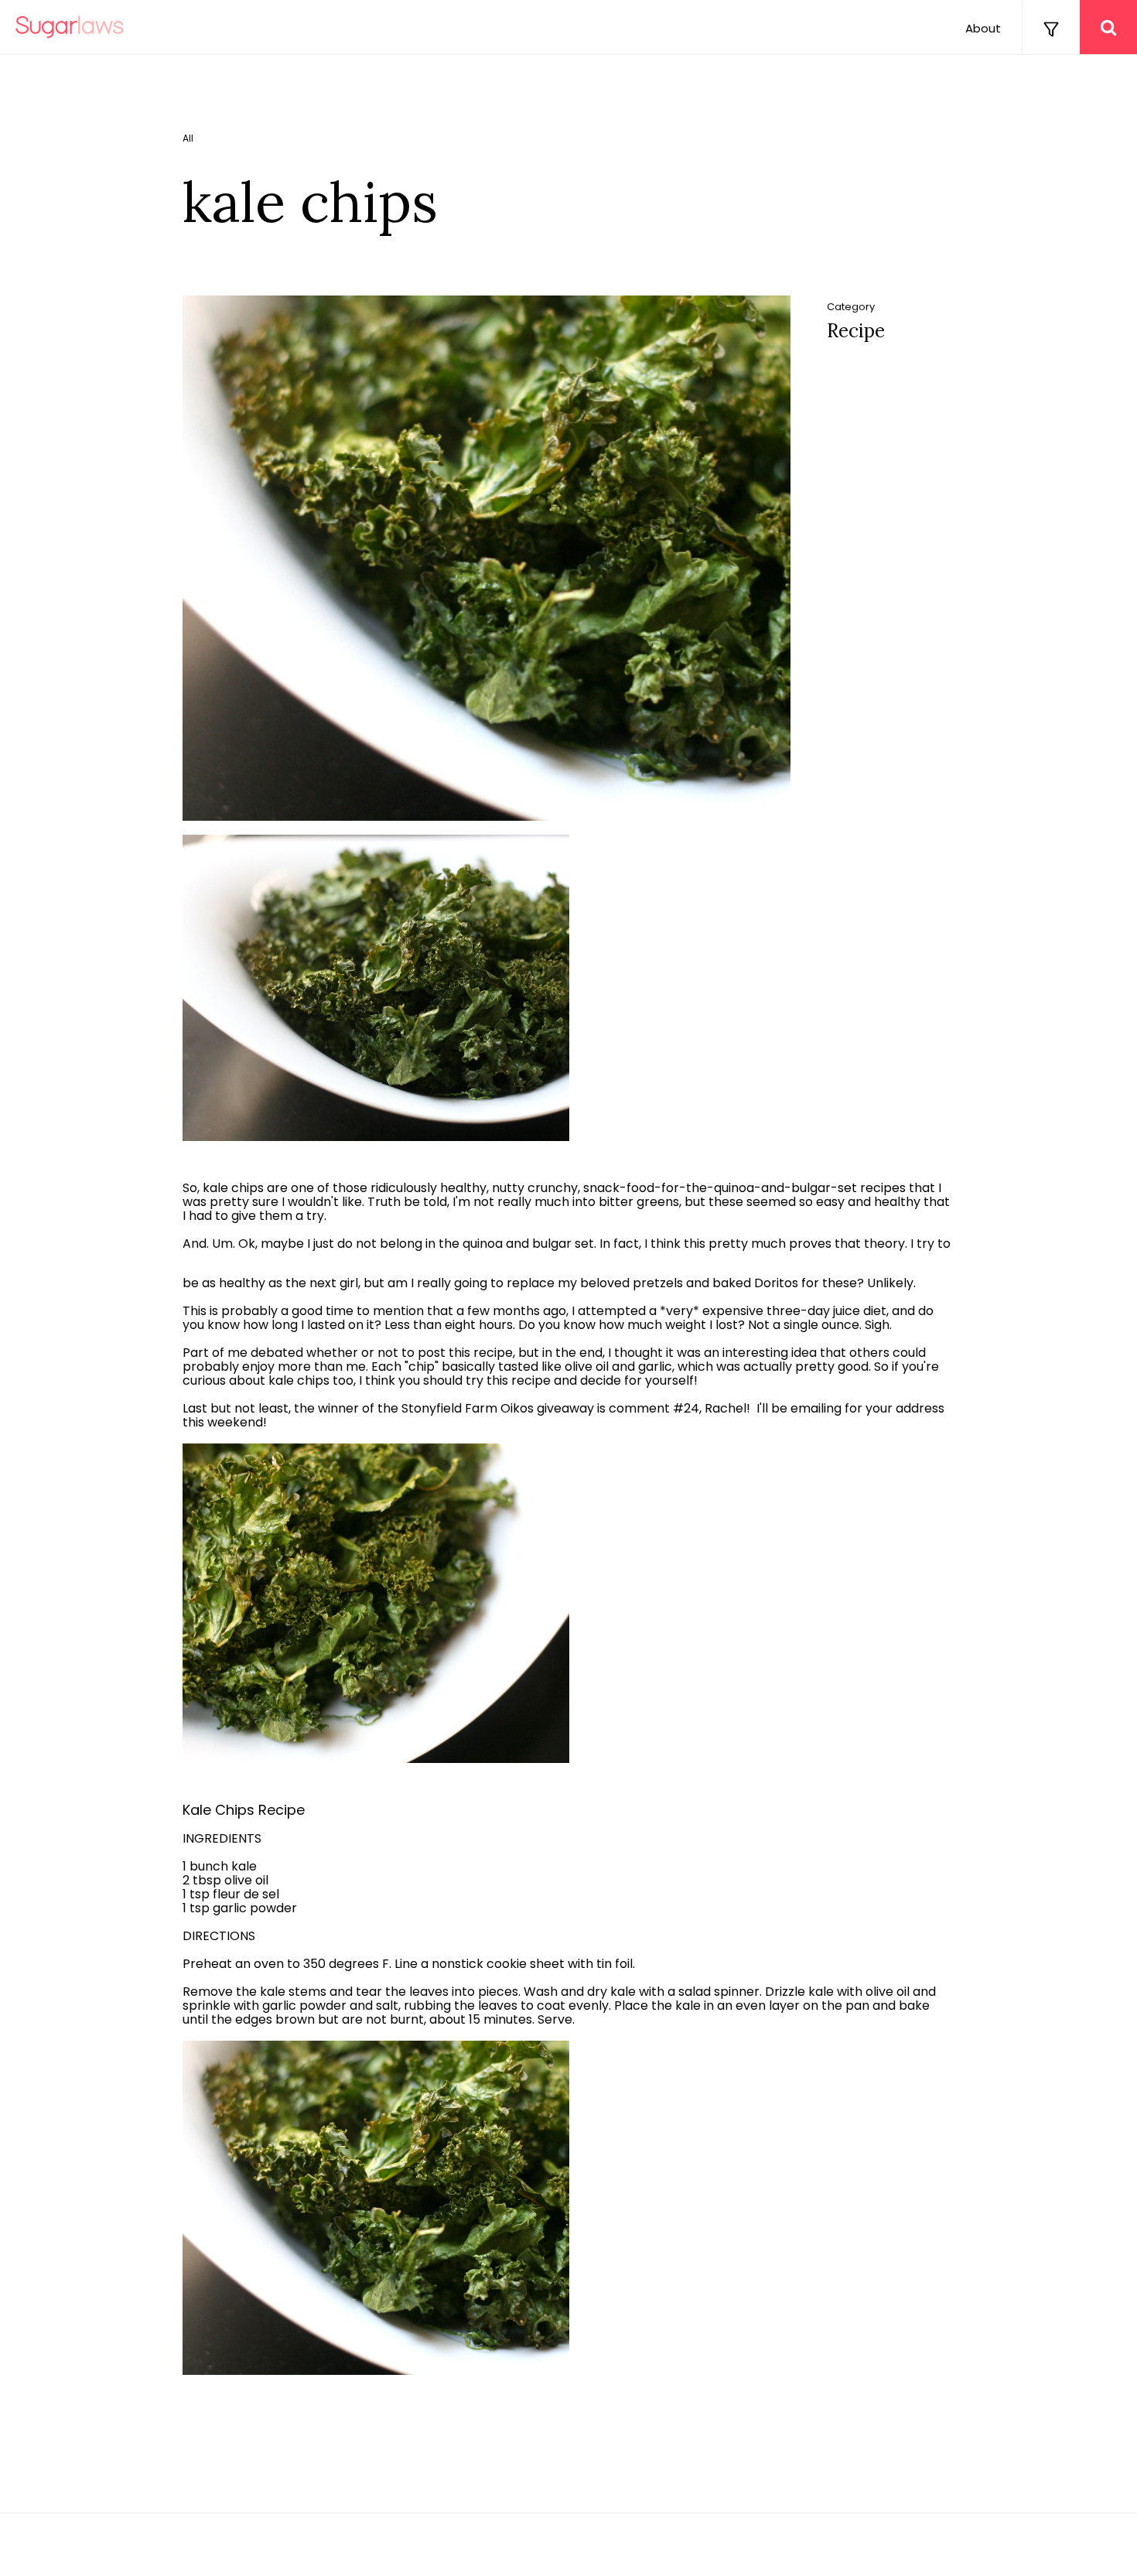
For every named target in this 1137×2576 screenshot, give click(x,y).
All (188, 138)
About (983, 28)
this (695, 1244)
